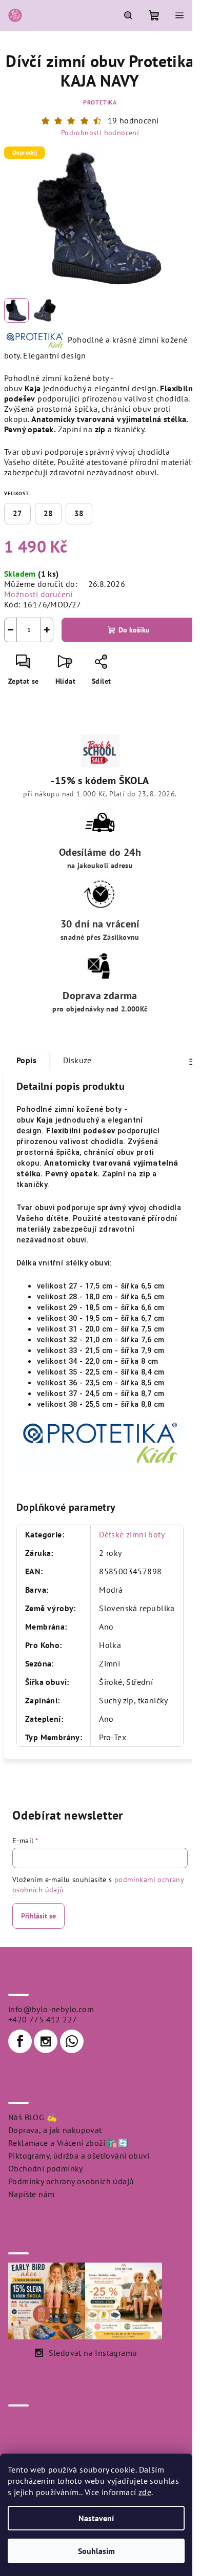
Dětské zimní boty (132, 1534)
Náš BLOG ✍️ (33, 2117)
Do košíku (134, 630)
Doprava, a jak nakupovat (55, 2130)
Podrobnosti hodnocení (100, 133)
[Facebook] (20, 2041)
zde (145, 2492)
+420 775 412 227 (43, 2019)
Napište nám (31, 2194)
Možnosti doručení (38, 594)
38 (79, 513)
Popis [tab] (26, 1060)
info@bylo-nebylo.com (51, 2009)
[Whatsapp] (72, 2041)
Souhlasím (96, 2551)
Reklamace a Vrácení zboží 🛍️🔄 (68, 2143)
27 (17, 513)
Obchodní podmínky (46, 2168)
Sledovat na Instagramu (93, 2353)
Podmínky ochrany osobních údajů (71, 2181)
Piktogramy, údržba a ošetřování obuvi (79, 2156)
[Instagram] (46, 2041)
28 (48, 513)
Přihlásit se (38, 1916)
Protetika (100, 102)
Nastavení (96, 2518)
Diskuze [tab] (77, 1060)
